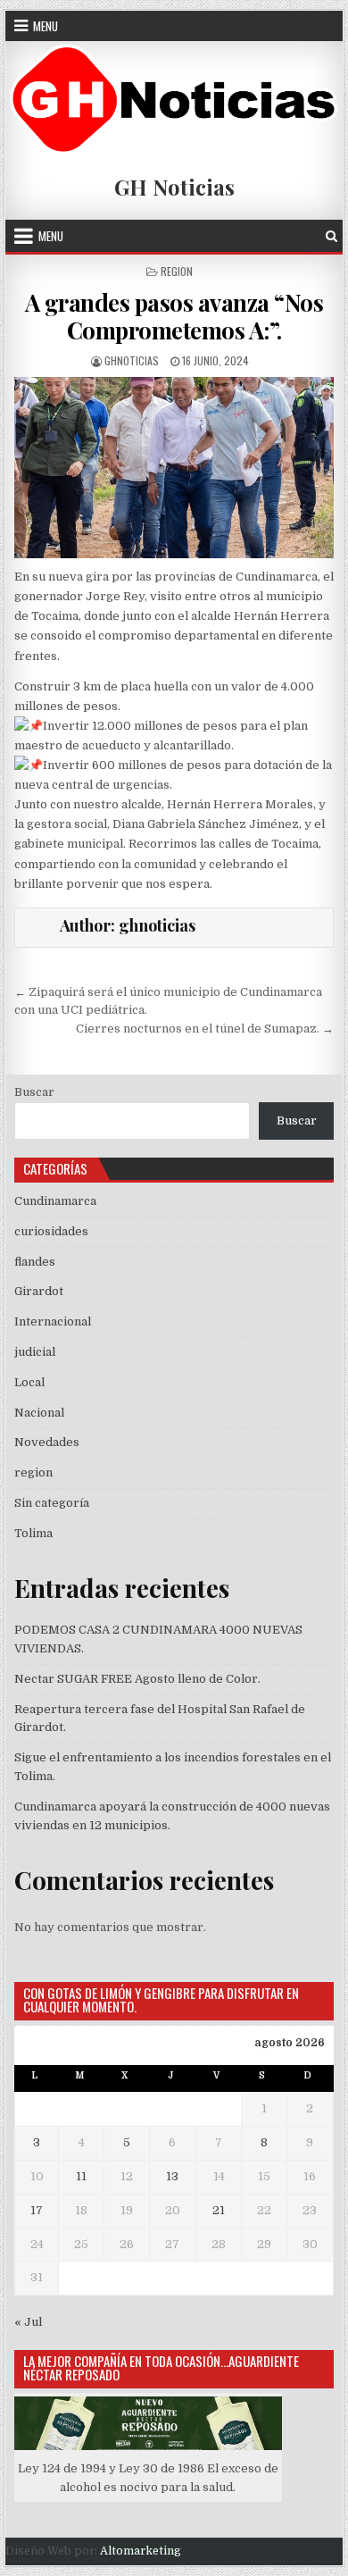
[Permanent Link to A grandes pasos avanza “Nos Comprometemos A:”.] (174, 468)
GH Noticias (174, 187)
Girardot (39, 1291)
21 (219, 2210)
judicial (35, 1352)
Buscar (34, 1092)
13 (172, 2176)
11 (81, 2176)
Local (29, 1382)
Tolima (33, 1533)
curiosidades (51, 1231)
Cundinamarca (55, 1201)
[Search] (331, 236)
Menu (46, 26)
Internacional (53, 1321)
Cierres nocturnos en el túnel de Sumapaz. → (205, 1029)
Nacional (39, 1413)
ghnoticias (132, 360)
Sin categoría (52, 1503)
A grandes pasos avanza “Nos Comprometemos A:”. (174, 316)
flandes (35, 1262)
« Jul (28, 2322)
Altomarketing (141, 2551)
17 (37, 2210)
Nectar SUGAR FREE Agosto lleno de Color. (137, 1679)
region (177, 271)
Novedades (47, 1442)
